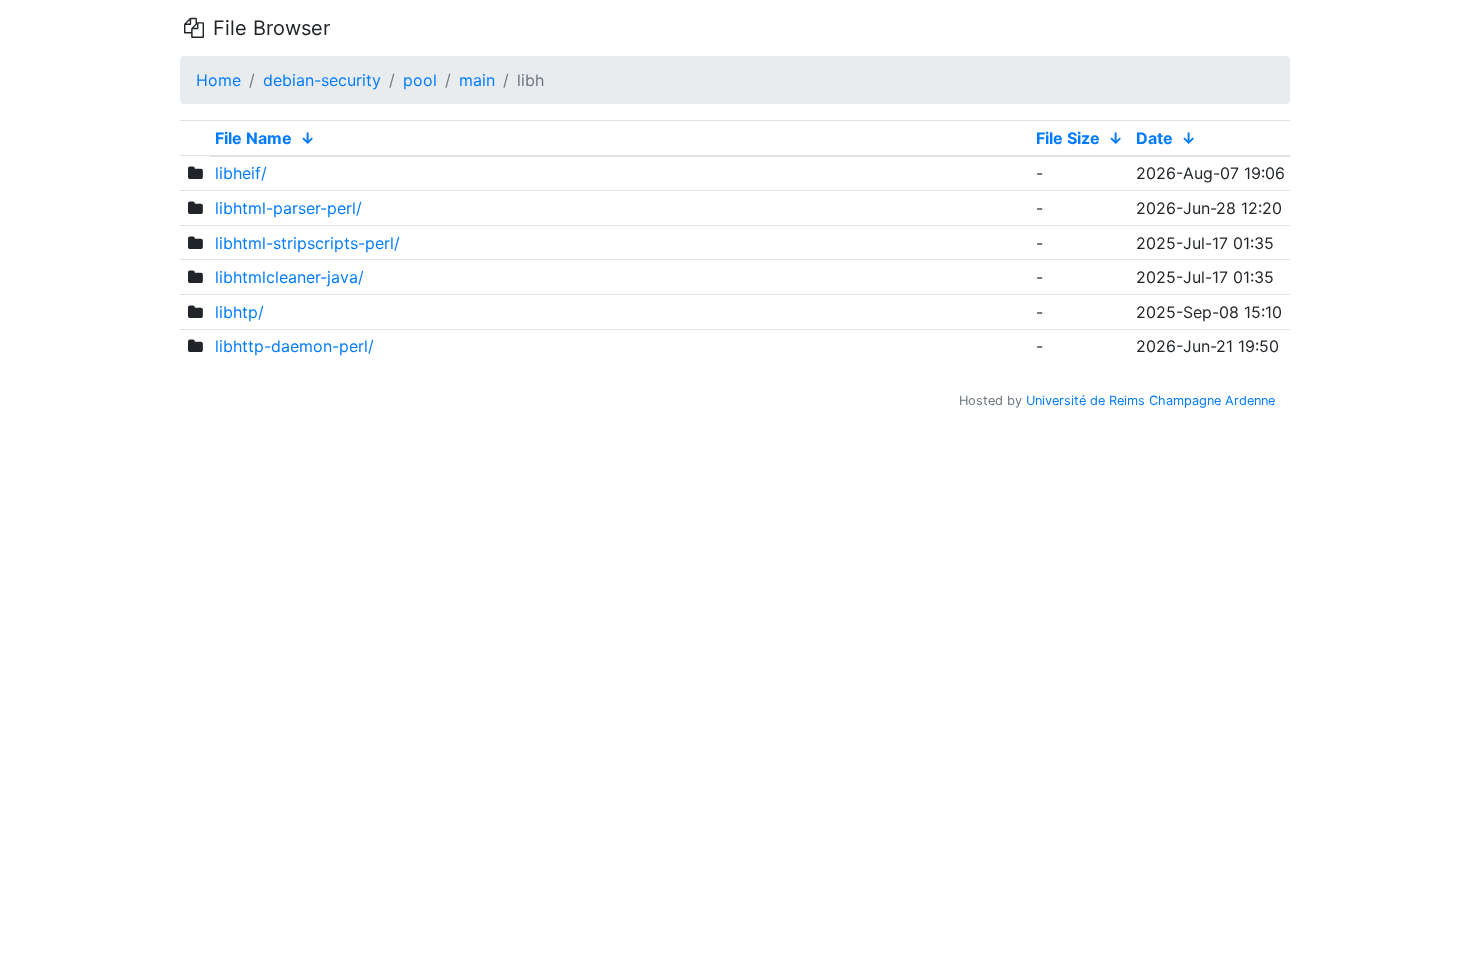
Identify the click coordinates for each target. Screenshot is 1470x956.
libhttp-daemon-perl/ (294, 346)
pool (420, 80)
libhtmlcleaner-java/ (289, 277)
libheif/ (241, 173)
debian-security (322, 80)
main (477, 80)
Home (218, 80)
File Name (253, 138)
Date (1154, 138)
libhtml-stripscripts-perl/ (307, 243)
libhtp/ (239, 312)
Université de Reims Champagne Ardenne (1150, 400)
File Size (1068, 138)
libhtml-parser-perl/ (288, 208)
